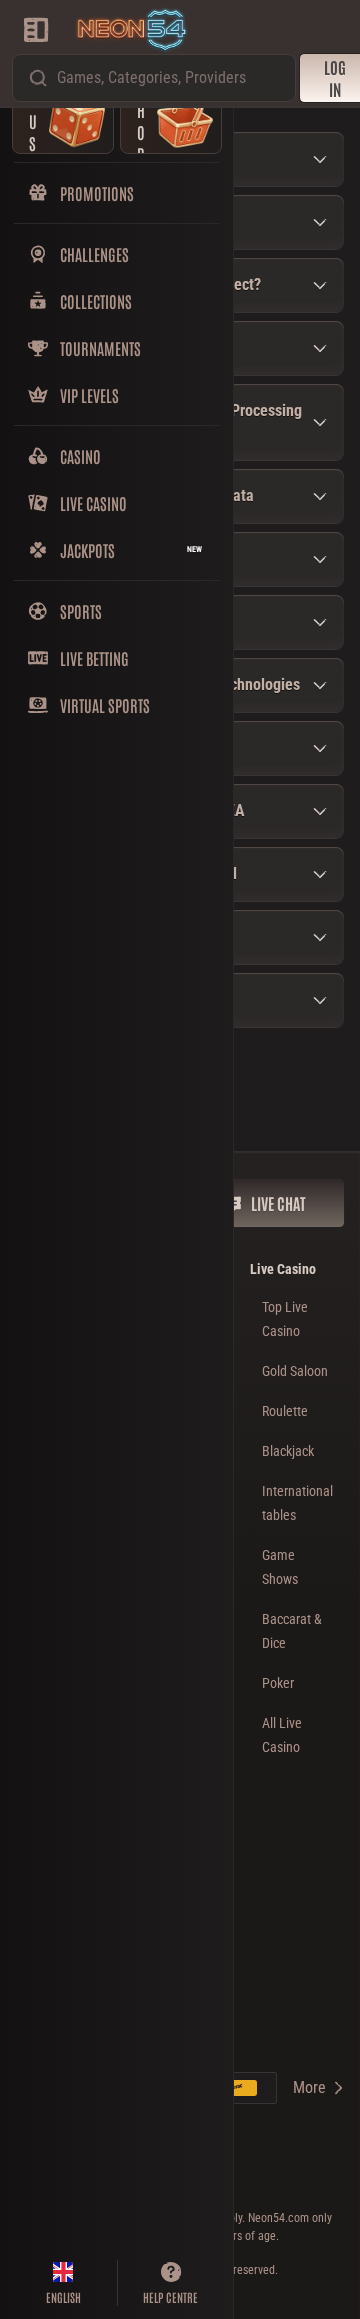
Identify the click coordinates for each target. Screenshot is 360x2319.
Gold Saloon (295, 1371)
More (309, 2087)
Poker (278, 1683)
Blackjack (288, 1451)
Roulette (285, 1411)
